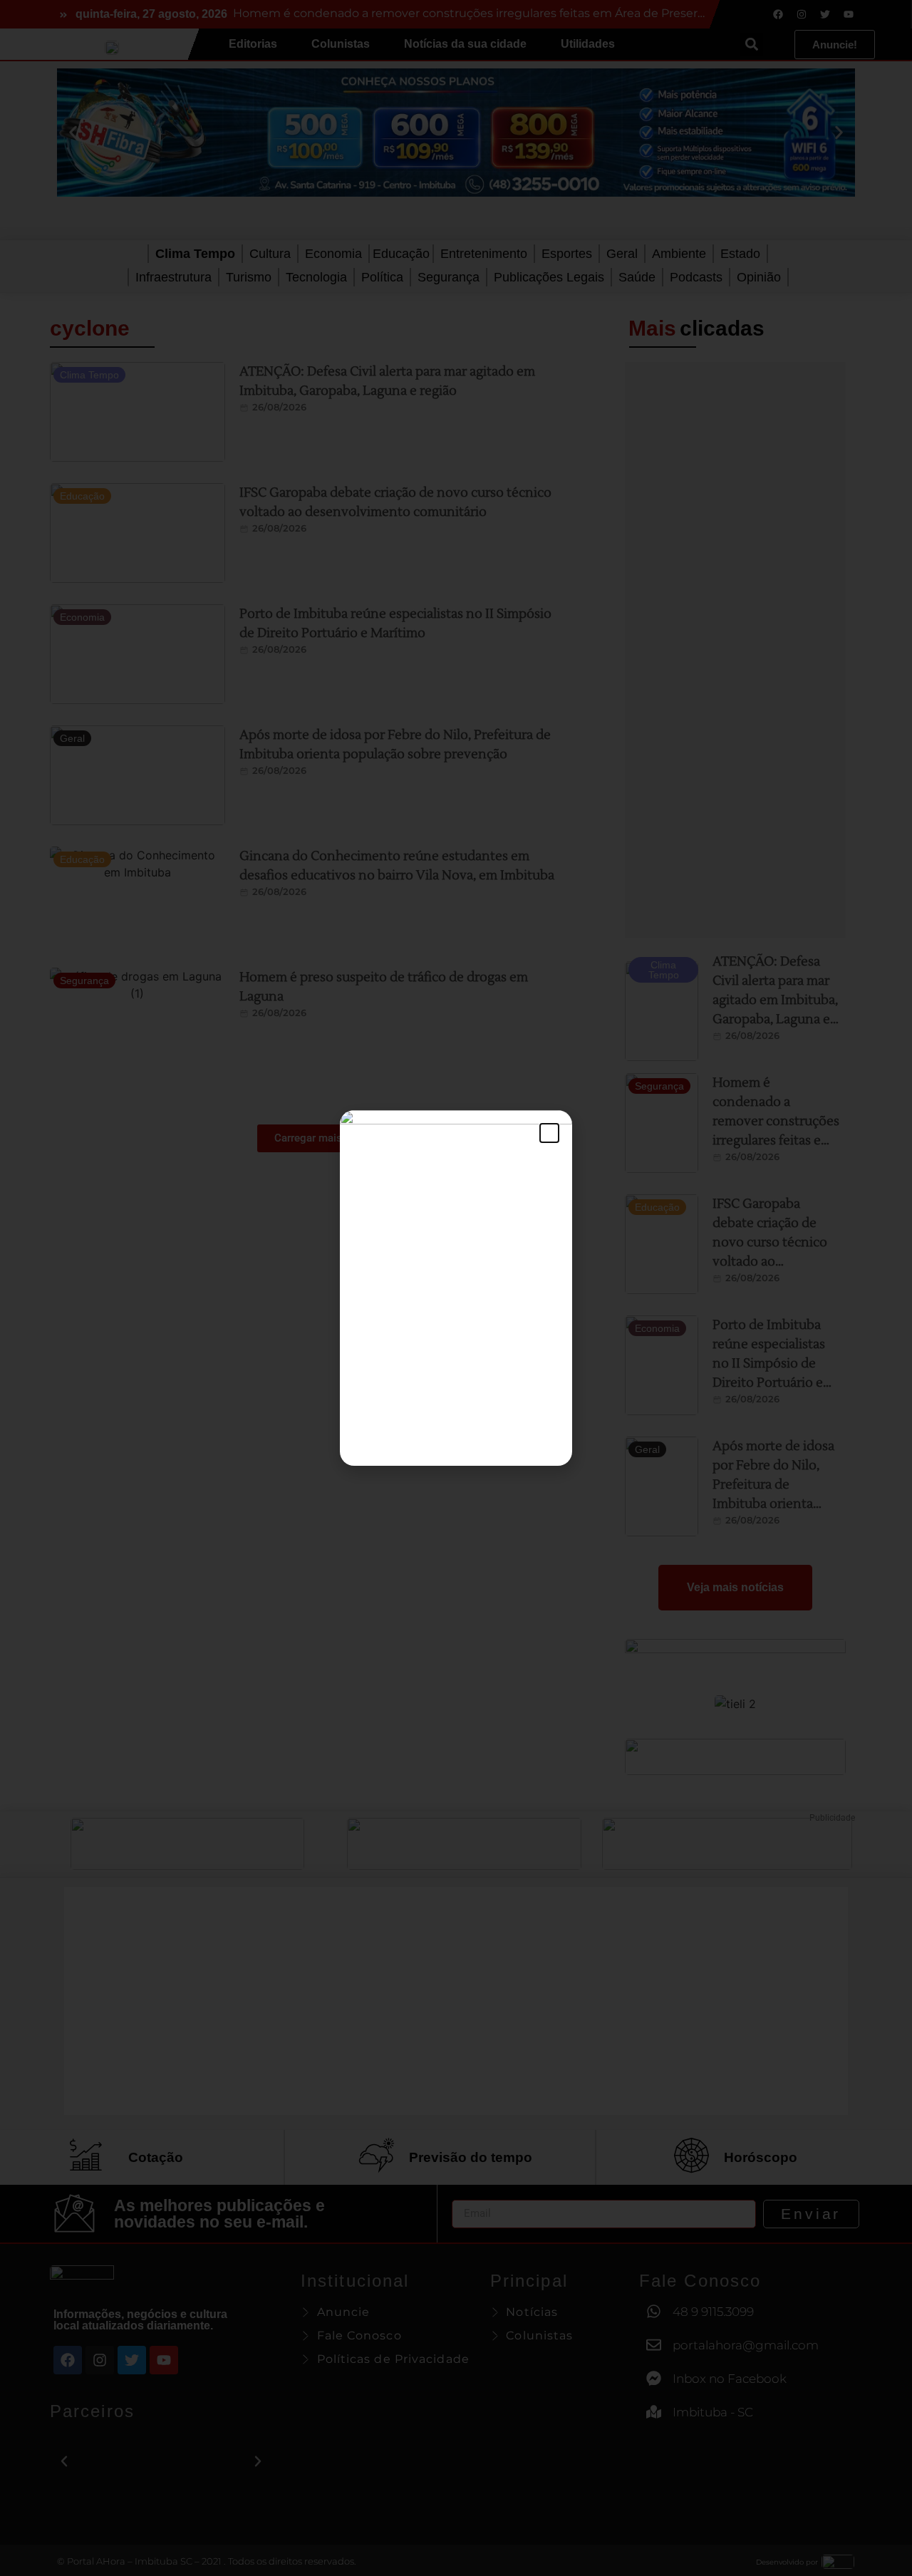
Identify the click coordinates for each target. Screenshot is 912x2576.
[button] (549, 1133)
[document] (456, 1288)
